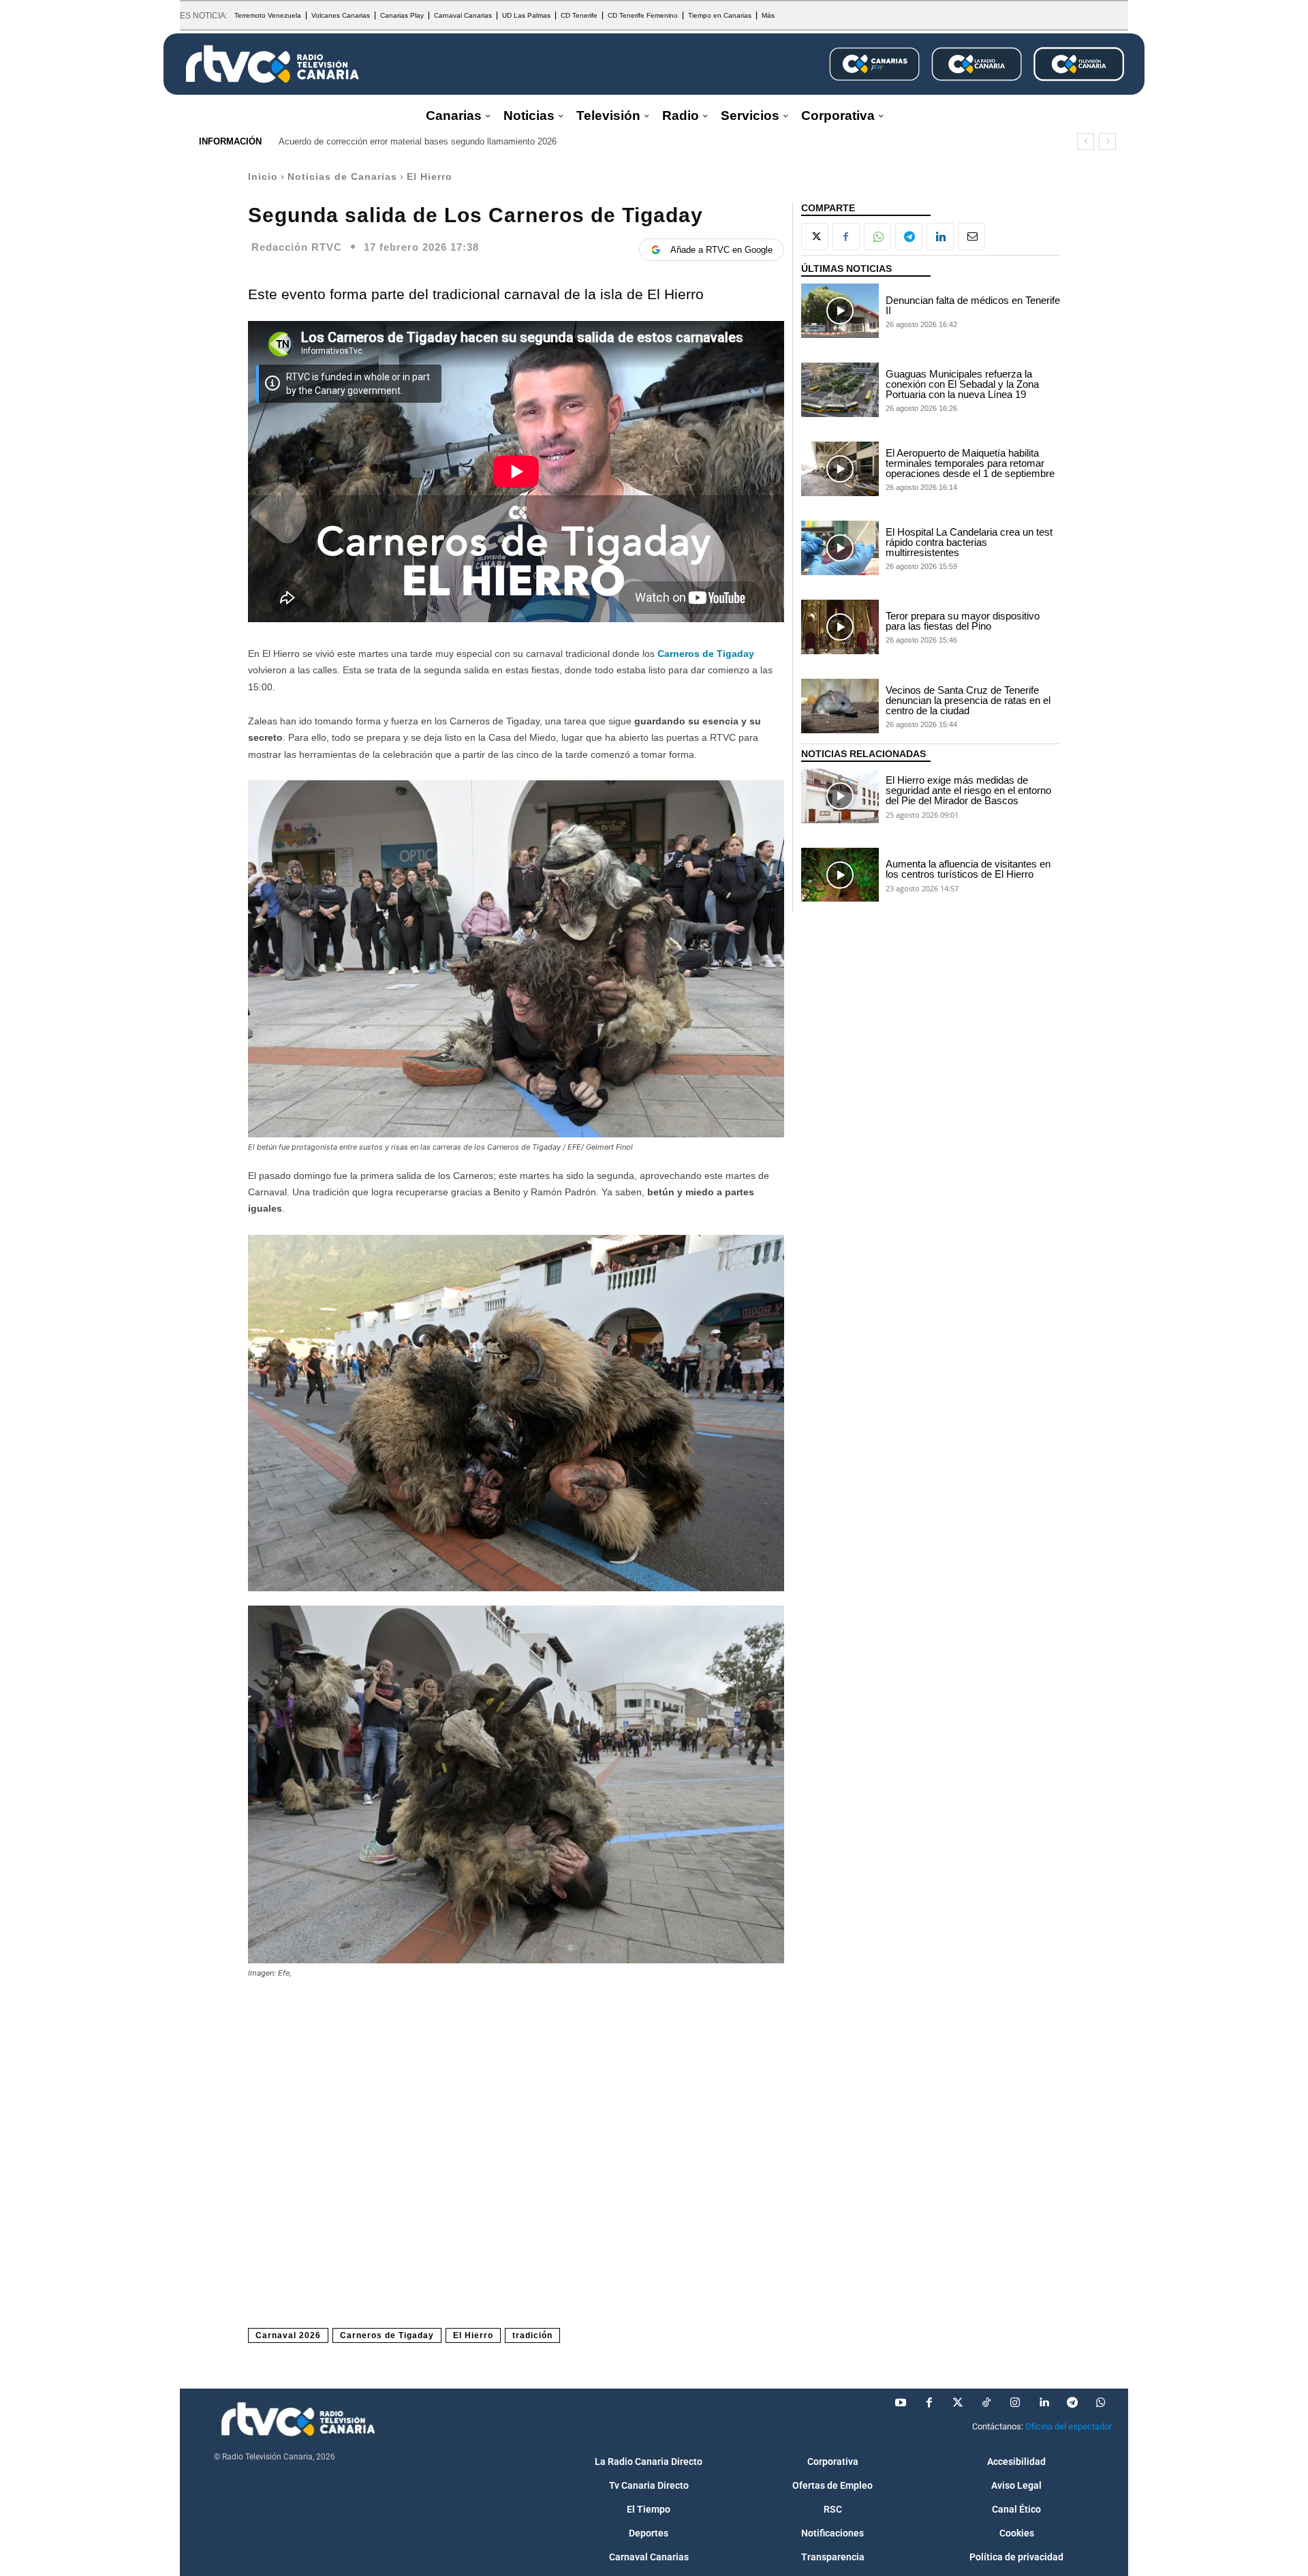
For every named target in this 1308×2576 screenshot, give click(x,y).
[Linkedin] (940, 236)
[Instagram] (1015, 2403)
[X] (815, 236)
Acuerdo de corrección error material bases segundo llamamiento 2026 (418, 141)
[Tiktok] (986, 2403)
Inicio (263, 177)
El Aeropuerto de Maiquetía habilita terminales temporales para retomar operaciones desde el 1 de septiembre (970, 463)
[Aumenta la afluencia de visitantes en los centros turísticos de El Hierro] (840, 875)
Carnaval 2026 (288, 2335)
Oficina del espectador (1069, 2426)
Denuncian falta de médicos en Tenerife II (973, 305)
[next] (1107, 141)
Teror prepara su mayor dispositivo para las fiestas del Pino (963, 621)
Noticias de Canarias (342, 177)
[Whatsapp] (1101, 2403)
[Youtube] (901, 2403)
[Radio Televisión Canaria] (272, 64)
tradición (532, 2335)
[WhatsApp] (877, 236)
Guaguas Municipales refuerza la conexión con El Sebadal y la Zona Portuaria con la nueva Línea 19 (962, 384)
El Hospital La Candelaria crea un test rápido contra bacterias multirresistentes (969, 542)
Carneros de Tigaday (706, 654)
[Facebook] (846, 236)
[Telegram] (909, 236)
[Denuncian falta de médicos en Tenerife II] (840, 311)
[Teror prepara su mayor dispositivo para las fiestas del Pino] (840, 627)
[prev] (1086, 141)
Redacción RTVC (297, 247)
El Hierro (430, 177)
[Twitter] (958, 2403)
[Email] (971, 236)
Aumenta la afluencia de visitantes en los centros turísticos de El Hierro (968, 869)
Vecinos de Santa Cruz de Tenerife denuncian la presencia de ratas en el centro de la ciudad (968, 700)
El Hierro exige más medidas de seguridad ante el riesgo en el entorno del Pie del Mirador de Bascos (968, 790)
